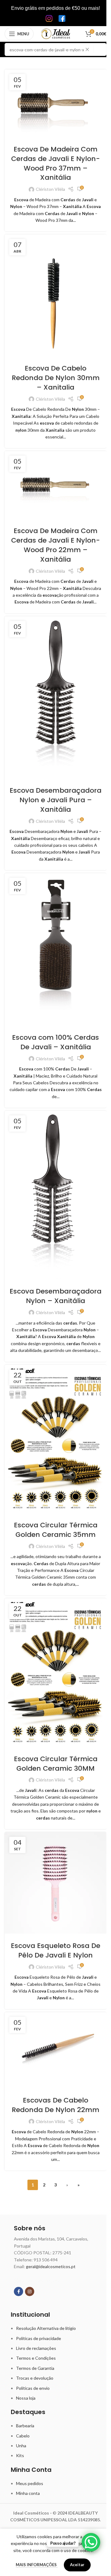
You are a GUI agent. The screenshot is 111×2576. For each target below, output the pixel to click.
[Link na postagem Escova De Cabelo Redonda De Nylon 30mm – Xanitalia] (55, 295)
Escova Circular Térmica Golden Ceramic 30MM (56, 1764)
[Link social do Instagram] (30, 2291)
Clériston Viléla (50, 189)
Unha (21, 2446)
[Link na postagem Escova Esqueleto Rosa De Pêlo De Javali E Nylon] (55, 1883)
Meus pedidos (30, 2483)
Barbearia (25, 2426)
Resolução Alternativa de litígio (46, 2328)
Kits (20, 2455)
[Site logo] (56, 33)
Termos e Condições (36, 2358)
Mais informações (37, 2565)
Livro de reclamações (36, 2348)
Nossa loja (26, 2398)
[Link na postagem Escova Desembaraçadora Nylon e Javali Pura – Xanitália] (55, 697)
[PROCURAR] (100, 49)
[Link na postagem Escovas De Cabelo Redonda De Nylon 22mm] (55, 2050)
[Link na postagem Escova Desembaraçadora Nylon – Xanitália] (55, 1195)
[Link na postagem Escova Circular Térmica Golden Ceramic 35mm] (55, 1439)
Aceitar (77, 2565)
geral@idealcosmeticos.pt (51, 2266)
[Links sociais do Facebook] (18, 2291)
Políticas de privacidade (39, 2338)
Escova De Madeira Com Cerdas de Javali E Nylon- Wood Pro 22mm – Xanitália (55, 545)
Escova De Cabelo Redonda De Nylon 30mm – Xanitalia (56, 378)
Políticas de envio (33, 2388)
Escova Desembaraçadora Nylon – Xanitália (55, 1296)
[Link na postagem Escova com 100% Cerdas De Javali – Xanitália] (55, 949)
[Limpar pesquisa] (89, 49)
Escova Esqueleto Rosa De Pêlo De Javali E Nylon (55, 1950)
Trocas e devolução (35, 2378)
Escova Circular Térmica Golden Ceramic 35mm (56, 1530)
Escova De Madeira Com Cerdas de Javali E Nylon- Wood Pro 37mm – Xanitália (55, 163)
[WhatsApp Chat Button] (91, 2542)
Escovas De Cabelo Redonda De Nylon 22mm (55, 2105)
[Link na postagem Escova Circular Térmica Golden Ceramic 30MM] (55, 1673)
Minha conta (28, 2493)
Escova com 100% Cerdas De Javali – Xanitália (55, 1042)
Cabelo (23, 2436)
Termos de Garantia (35, 2368)
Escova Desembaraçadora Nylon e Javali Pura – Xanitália (55, 800)
